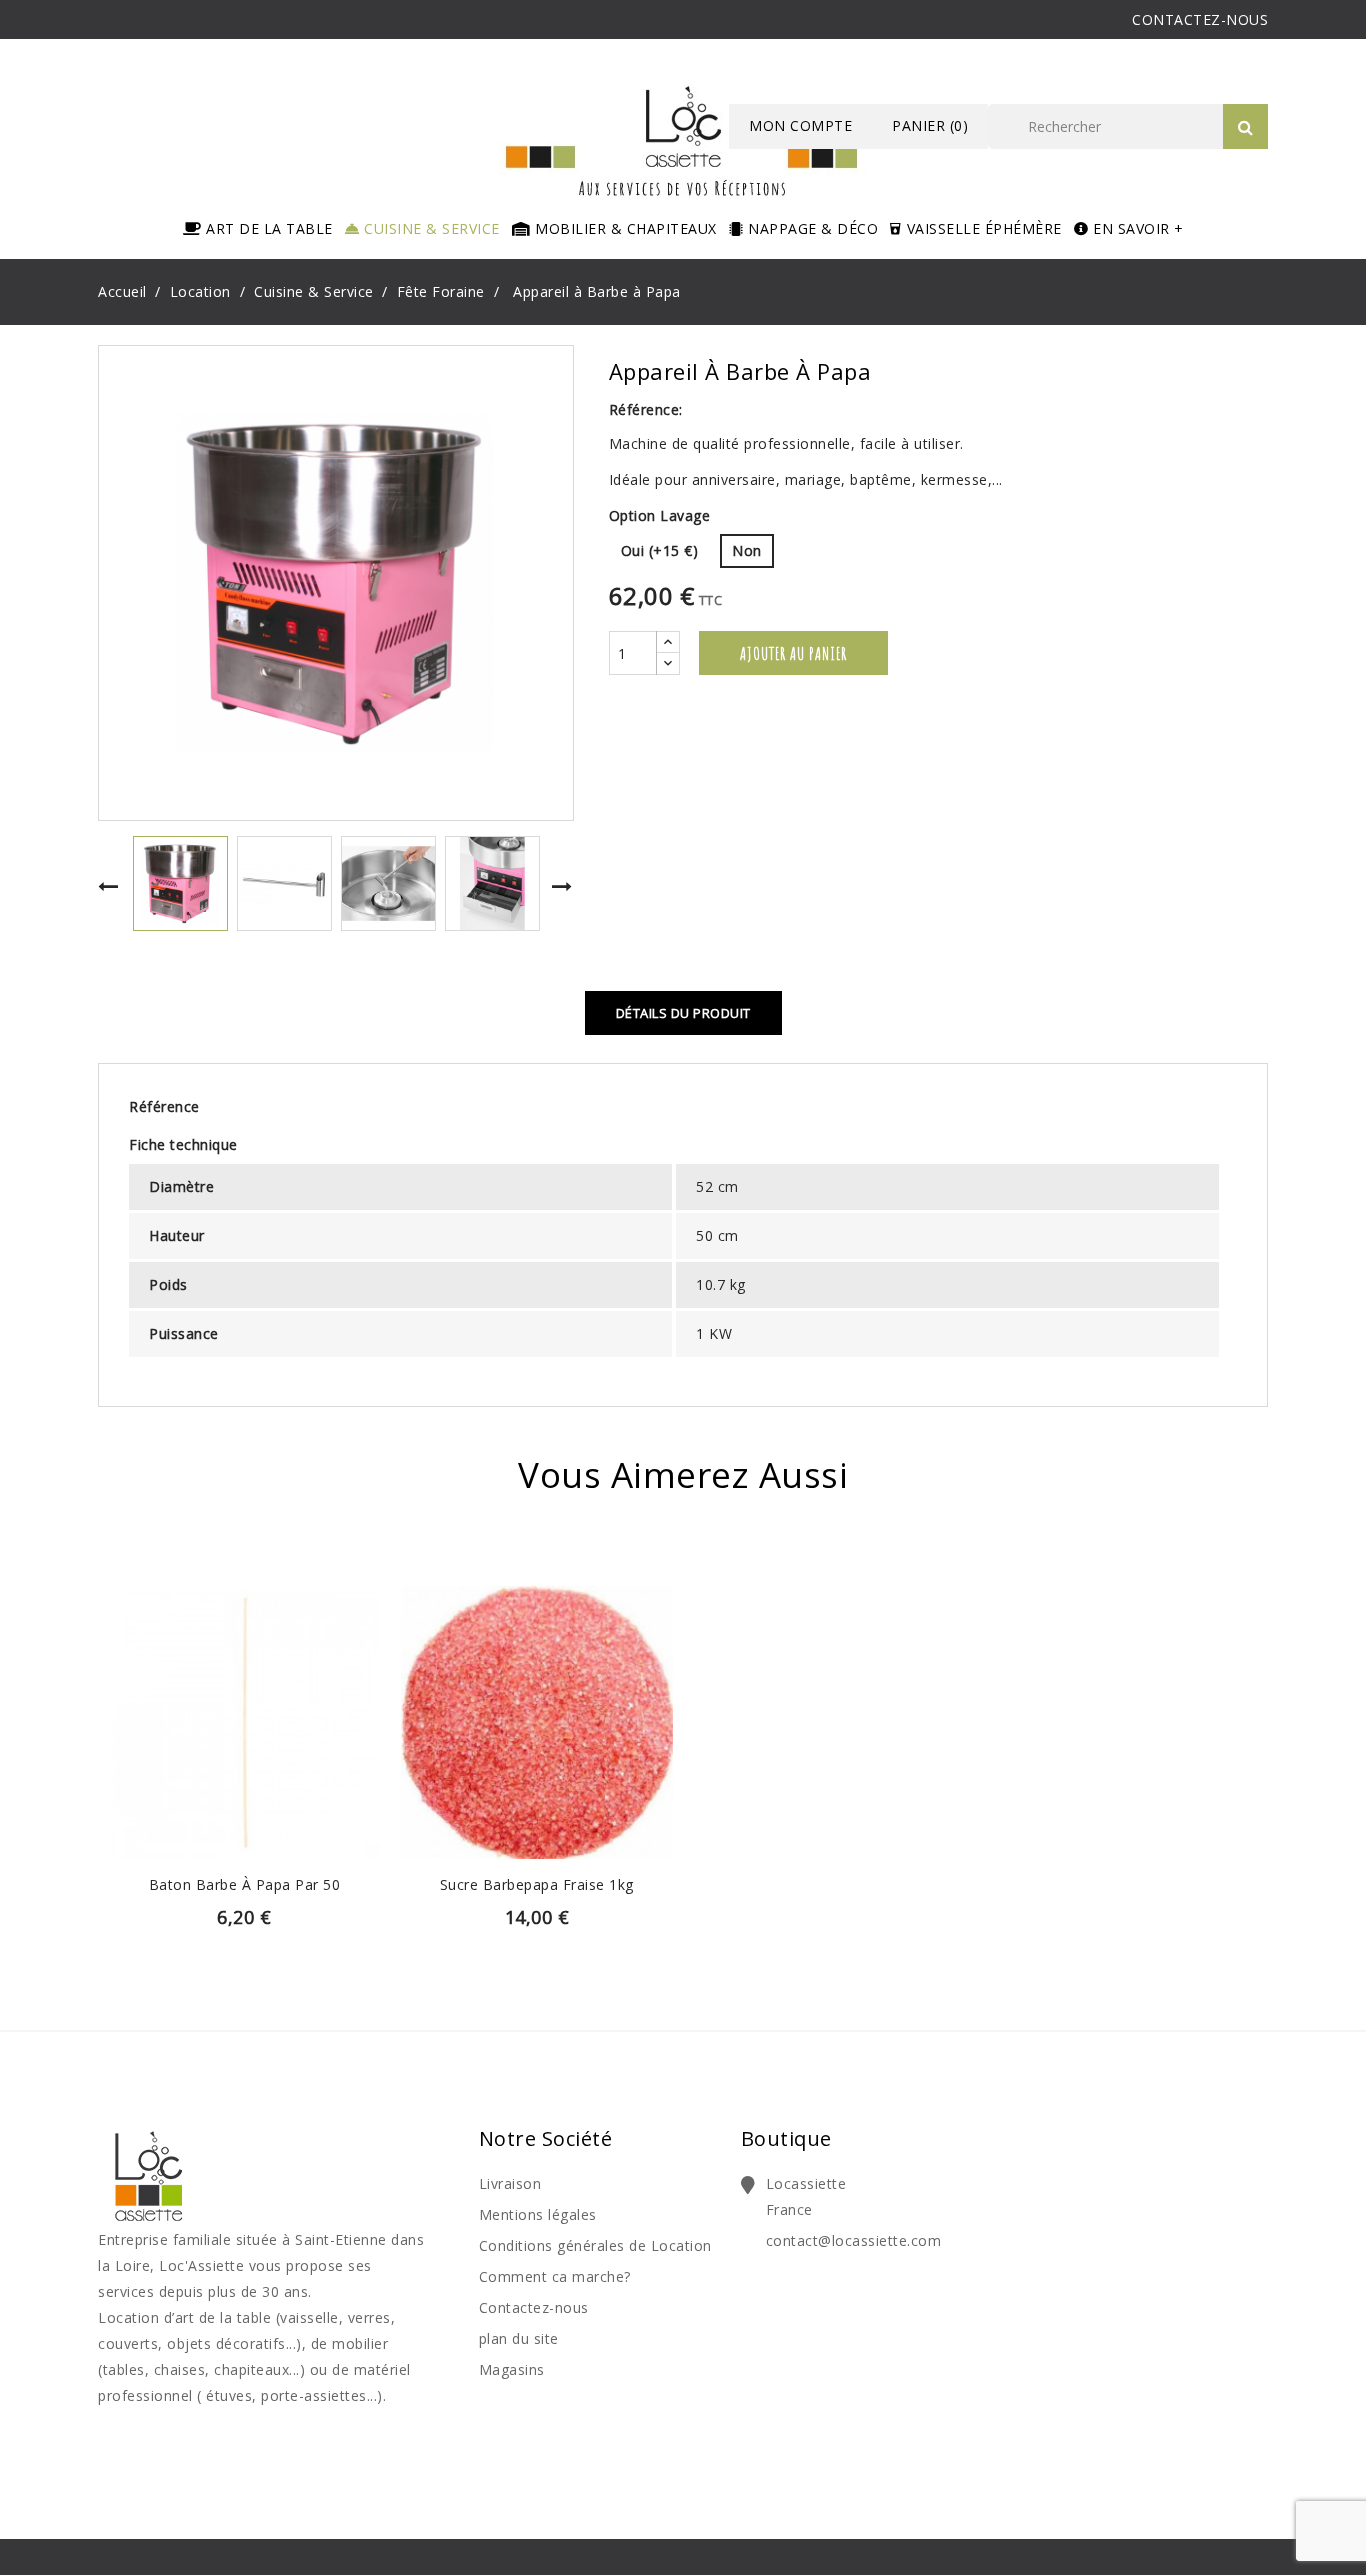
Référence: (646, 409)
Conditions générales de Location (595, 2245)
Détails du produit (683, 1013)
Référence (164, 1106)
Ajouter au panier (793, 653)
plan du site (519, 2338)
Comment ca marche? (555, 2276)
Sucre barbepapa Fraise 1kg (537, 1884)
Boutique (786, 2138)
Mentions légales (538, 2214)
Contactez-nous (534, 2307)
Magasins (512, 2369)
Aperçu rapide (244, 1693)
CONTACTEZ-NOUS (1200, 19)
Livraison (510, 2183)
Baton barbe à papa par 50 (245, 1884)
